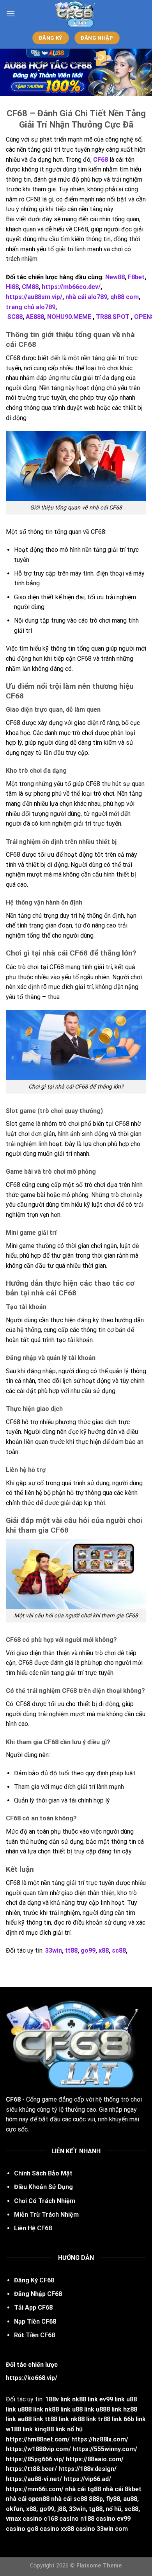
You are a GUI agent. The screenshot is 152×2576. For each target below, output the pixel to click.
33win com (112, 2529)
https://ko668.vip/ (32, 2378)
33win (54, 1950)
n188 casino (98, 2519)
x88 (104, 1950)
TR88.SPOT (113, 317)
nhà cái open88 (28, 2499)
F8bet (136, 277)
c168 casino (61, 2519)
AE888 (35, 317)
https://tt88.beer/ (31, 2469)
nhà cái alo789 (86, 297)
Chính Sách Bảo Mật (43, 2173)
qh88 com (125, 297)
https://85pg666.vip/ (35, 2459)
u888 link (30, 2409)
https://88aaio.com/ (95, 2459)
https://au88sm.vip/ (34, 297)
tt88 (71, 1950)
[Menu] (11, 13)
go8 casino (43, 2529)
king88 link (50, 2429)
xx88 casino (78, 2529)
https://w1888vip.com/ (38, 2449)
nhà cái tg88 (83, 2489)
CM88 (30, 287)
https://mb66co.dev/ (71, 287)
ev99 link (112, 2399)
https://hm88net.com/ (38, 2439)
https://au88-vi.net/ (34, 2479)
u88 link (83, 2409)
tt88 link (57, 2419)
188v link (58, 2399)
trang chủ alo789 (31, 307)
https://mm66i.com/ (35, 2489)
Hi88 (12, 287)
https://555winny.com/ (105, 2449)
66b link (135, 2419)
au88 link (30, 2419)
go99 (88, 1950)
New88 (115, 277)
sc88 (119, 1950)
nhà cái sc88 (69, 2499)
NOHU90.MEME (69, 317)
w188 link (19, 2429)
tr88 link (110, 2419)
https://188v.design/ (87, 2469)
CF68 (101, 160)
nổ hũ (75, 2429)
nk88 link (85, 2399)
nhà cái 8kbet (122, 2489)
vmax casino (25, 2519)
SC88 (15, 317)
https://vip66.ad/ (87, 2479)
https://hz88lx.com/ (100, 2439)
